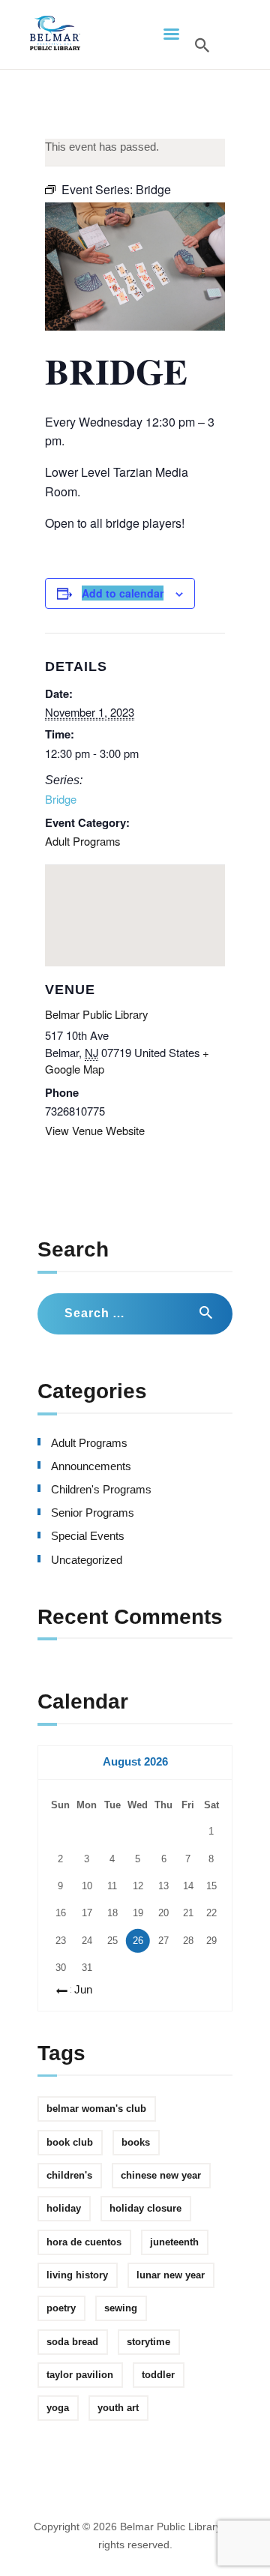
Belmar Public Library (96, 1014)
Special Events (88, 1536)
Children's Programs (101, 1490)
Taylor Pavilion (80, 2375)
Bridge (61, 799)
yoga (58, 2408)
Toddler (158, 2375)
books (136, 2142)
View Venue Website (95, 1130)
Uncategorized (87, 1560)
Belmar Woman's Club (96, 2109)
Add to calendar (123, 593)
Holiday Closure (145, 2208)
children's (69, 2175)
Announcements (91, 1466)
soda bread (72, 2342)
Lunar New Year (171, 2275)
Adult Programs (82, 841)
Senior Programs (93, 1513)
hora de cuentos (84, 2242)
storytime (148, 2342)
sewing (121, 2308)
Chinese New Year (161, 2175)
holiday (64, 2208)
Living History (77, 2275)
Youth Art (118, 2408)
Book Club (70, 2142)
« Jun (79, 1990)
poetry (61, 2308)
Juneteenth (174, 2242)
